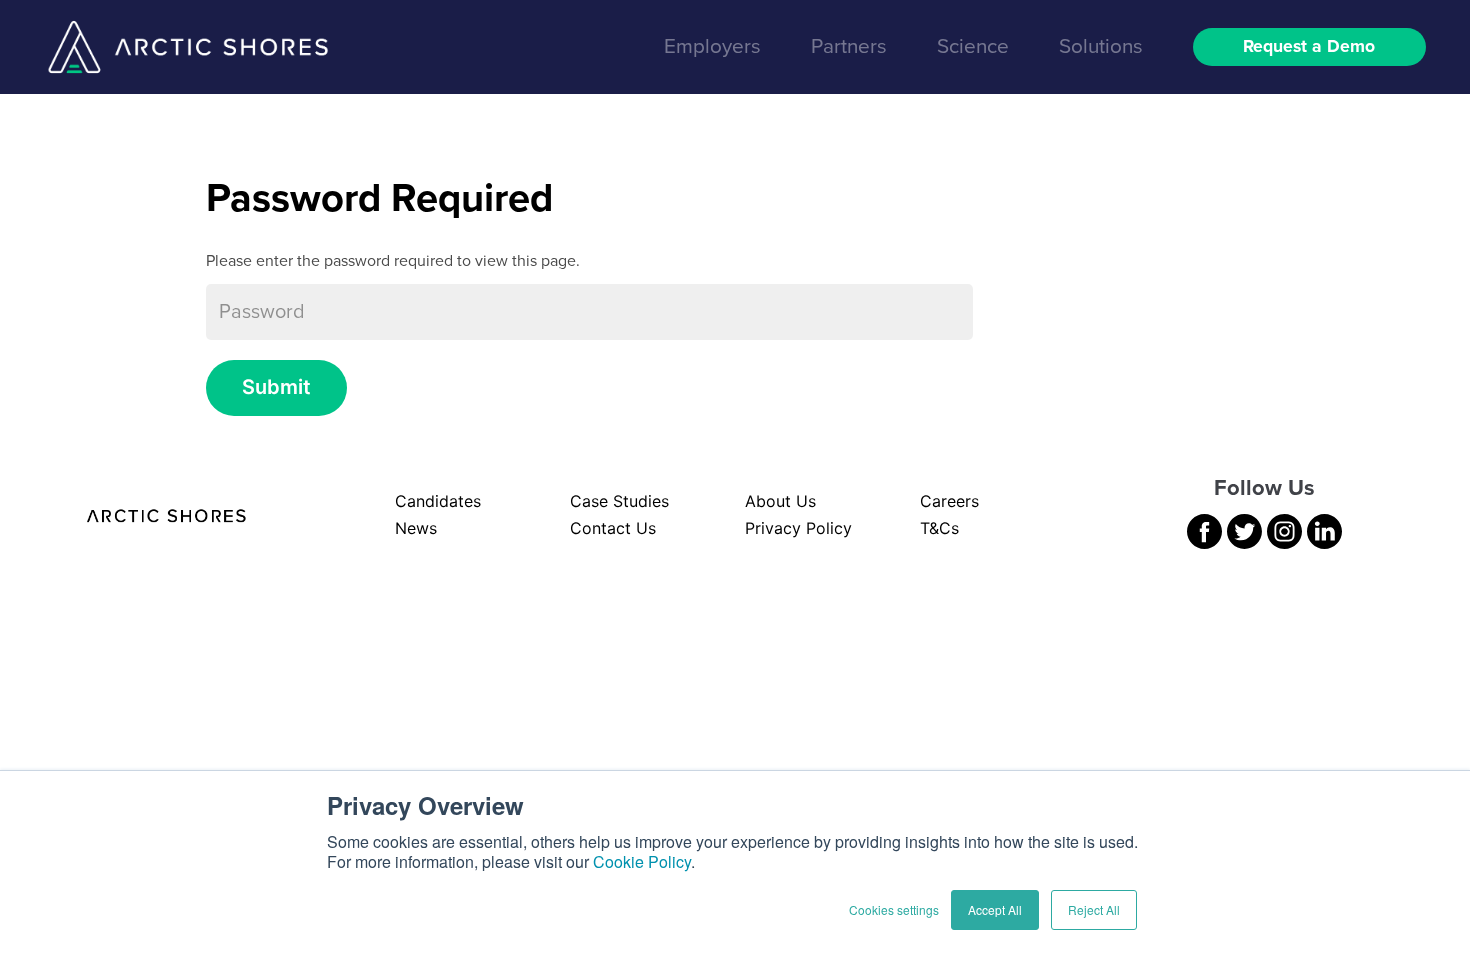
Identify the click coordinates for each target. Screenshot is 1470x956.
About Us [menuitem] (780, 501)
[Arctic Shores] (188, 47)
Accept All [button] (995, 909)
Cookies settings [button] (894, 909)
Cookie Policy (642, 861)
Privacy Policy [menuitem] (798, 528)
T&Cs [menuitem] (939, 528)
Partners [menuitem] (849, 46)
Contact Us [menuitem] (613, 528)
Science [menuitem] (973, 46)
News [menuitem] (416, 528)
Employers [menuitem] (712, 46)
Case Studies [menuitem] (619, 501)
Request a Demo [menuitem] (1309, 47)
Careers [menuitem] (949, 501)
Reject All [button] (1094, 909)
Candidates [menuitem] (438, 501)
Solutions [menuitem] (1101, 46)
